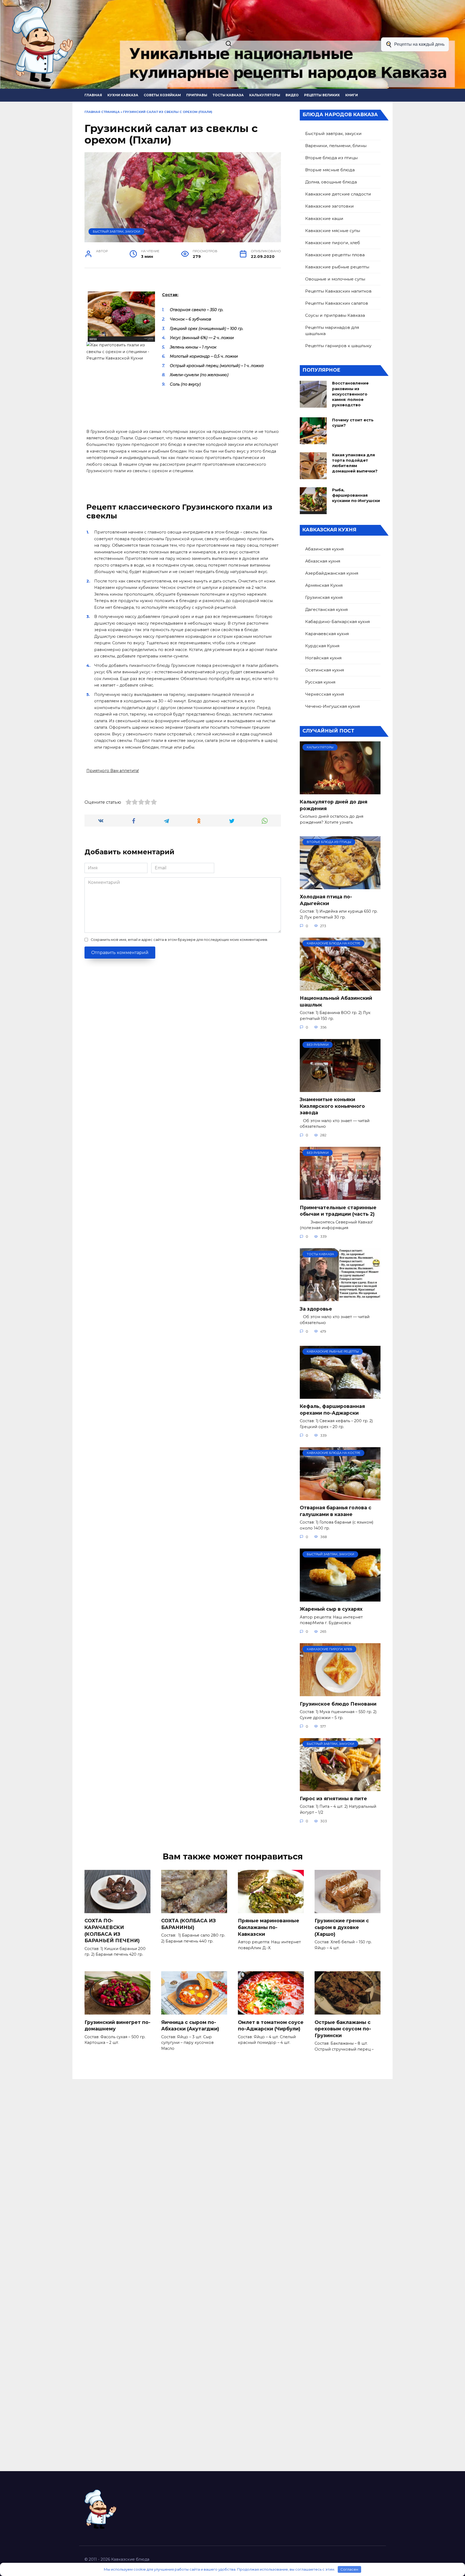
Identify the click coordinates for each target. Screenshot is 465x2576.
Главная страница (102, 112)
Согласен (349, 2569)
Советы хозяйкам (162, 95)
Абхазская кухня (323, 561)
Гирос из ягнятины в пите (333, 1798)
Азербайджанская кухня (332, 573)
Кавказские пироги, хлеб (333, 243)
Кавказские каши (324, 218)
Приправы (197, 95)
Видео (292, 95)
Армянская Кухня (324, 585)
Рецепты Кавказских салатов (337, 303)
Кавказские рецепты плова (335, 255)
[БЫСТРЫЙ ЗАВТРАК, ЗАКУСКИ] (340, 1598)
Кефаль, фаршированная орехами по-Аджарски (332, 1410)
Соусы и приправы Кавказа (335, 315)
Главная (93, 95)
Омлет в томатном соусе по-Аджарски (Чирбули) (271, 2025)
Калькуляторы (265, 95)
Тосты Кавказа (228, 95)
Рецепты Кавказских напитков (338, 291)
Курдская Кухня (322, 646)
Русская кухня (320, 682)
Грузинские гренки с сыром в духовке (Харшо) (342, 1927)
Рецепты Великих (322, 95)
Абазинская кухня (324, 549)
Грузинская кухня (324, 597)
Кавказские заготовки (330, 206)
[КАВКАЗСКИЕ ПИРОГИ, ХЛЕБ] (340, 1693)
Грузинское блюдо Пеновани (338, 1704)
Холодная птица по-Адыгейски (326, 900)
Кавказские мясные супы (333, 231)
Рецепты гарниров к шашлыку (338, 346)
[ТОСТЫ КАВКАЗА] (340, 1298)
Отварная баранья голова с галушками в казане (336, 1511)
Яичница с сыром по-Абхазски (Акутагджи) (190, 2025)
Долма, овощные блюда (331, 182)
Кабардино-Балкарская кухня (337, 622)
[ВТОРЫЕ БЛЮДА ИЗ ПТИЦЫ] (340, 886)
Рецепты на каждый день (419, 44)
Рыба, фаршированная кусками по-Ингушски (356, 495)
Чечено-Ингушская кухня (332, 706)
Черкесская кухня (325, 694)
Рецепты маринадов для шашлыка (332, 330)
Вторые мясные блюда (330, 170)
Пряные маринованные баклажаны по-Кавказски (269, 1927)
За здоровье (316, 1309)
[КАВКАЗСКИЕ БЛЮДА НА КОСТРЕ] (340, 987)
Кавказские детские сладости (338, 194)
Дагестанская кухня (326, 609)
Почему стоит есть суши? (353, 423)
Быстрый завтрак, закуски (117, 232)
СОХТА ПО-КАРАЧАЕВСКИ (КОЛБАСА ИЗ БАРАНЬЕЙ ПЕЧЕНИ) (112, 1931)
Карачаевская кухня (327, 634)
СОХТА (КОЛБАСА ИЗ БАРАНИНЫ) (189, 1924)
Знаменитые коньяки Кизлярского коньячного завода (332, 1106)
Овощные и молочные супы (335, 279)
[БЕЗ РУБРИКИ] (340, 1089)
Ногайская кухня (323, 658)
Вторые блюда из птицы (331, 158)
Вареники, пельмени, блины (336, 146)
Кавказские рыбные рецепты (337, 267)
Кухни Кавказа (123, 95)
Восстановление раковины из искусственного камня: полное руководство (350, 394)
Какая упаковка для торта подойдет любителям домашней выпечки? (355, 463)
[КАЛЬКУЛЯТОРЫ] (340, 791)
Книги (352, 95)
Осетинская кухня (325, 670)
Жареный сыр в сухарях (331, 1609)
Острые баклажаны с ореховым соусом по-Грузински (343, 2029)
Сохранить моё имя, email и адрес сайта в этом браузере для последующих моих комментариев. (179, 940)
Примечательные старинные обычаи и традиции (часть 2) (338, 1211)
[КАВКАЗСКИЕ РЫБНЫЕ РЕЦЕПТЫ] (340, 1395)
